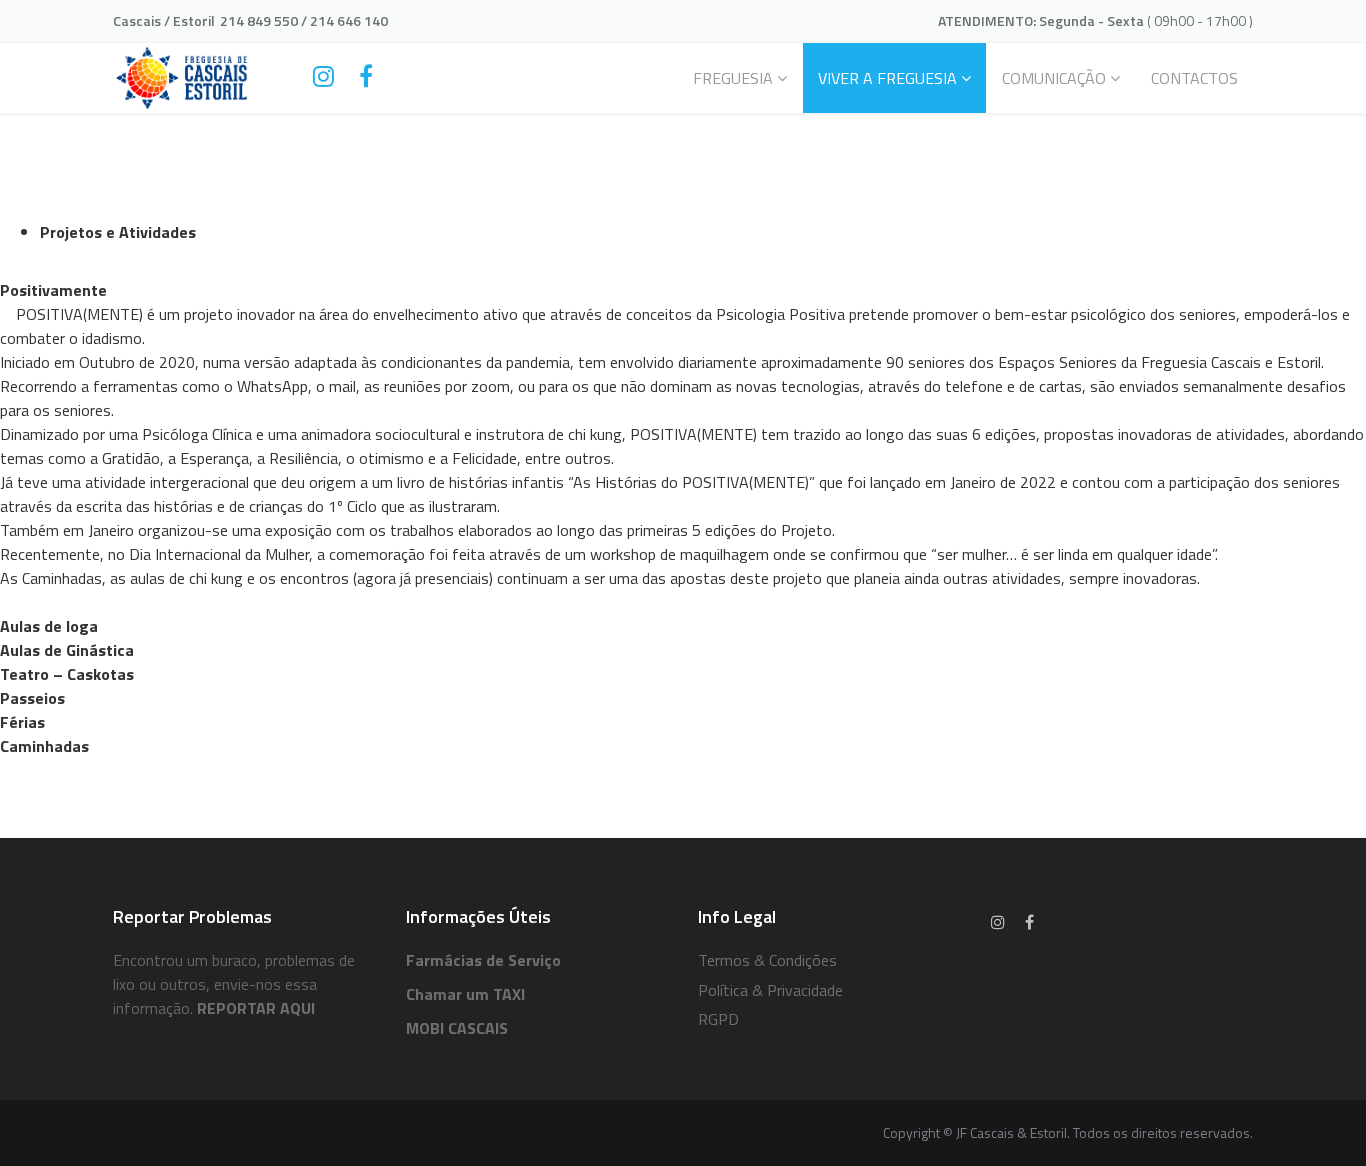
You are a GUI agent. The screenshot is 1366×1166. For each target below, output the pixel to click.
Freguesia (733, 78)
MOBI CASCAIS (457, 1028)
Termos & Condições (767, 960)
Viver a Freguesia (887, 78)
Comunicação (1054, 78)
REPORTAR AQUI (256, 1008)
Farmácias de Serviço (483, 960)
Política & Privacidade (770, 990)
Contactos (1194, 78)
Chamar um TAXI (465, 994)
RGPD (718, 1019)
